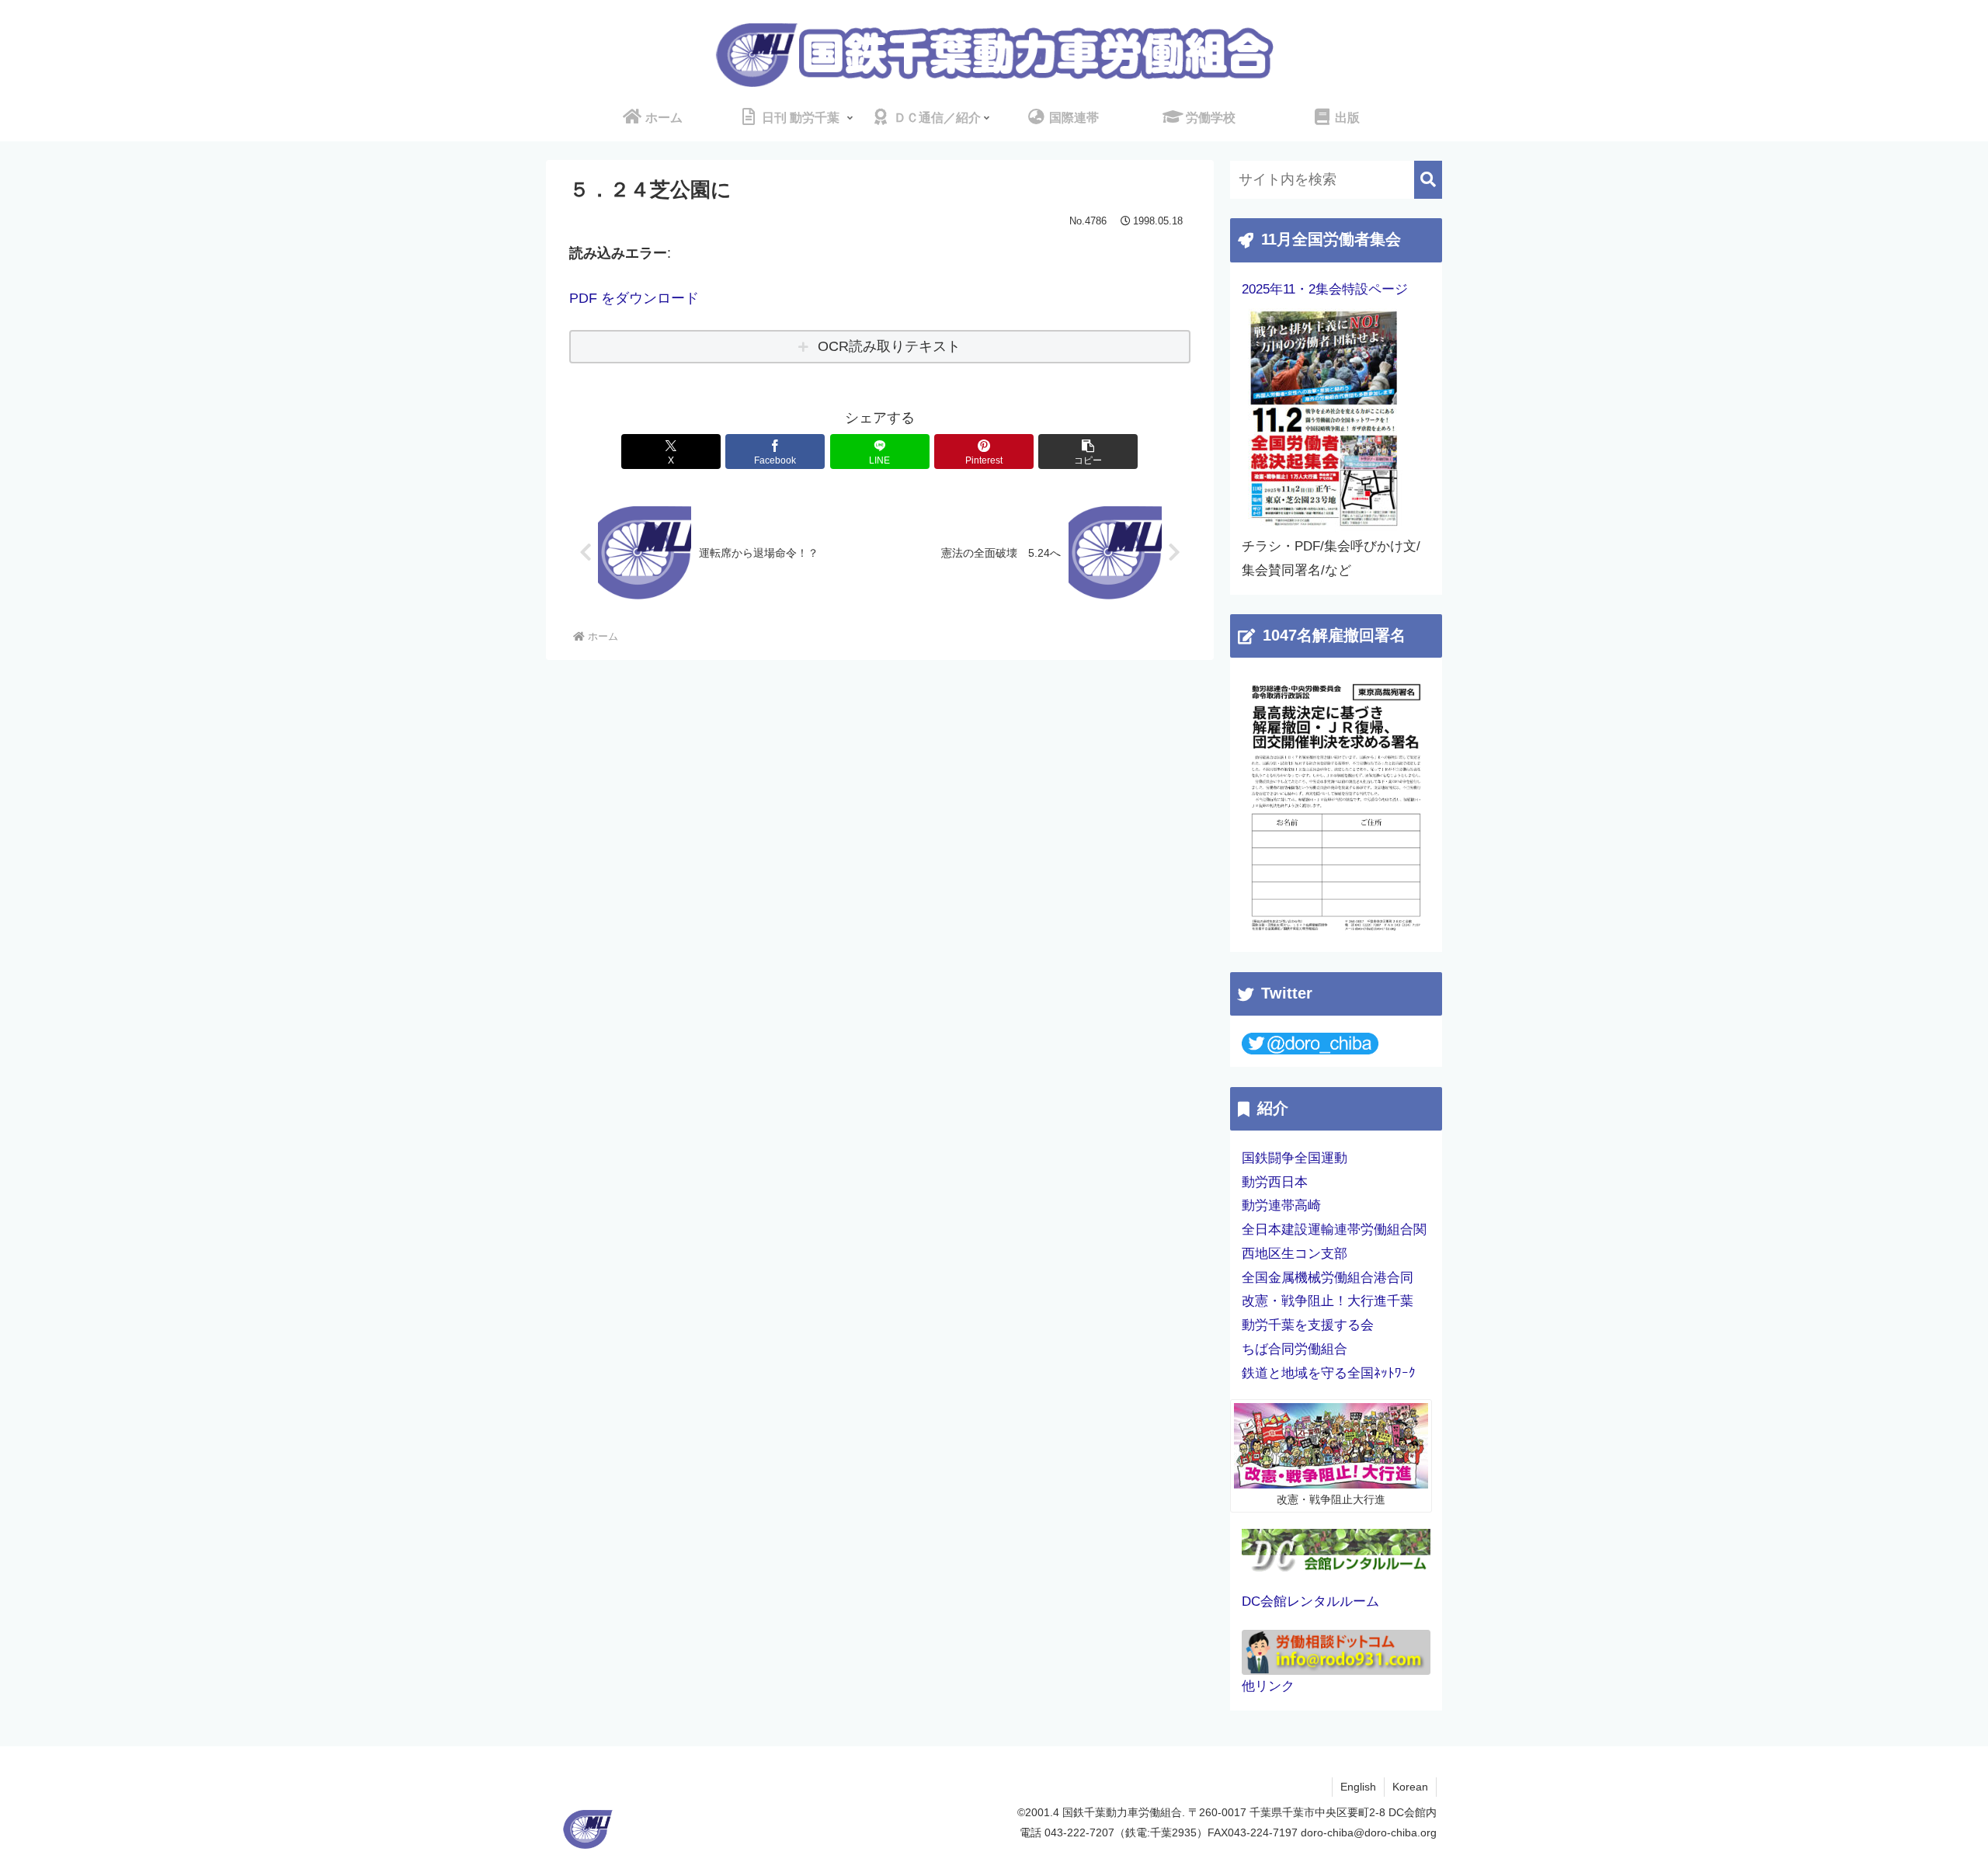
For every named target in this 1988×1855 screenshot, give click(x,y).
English (1358, 1787)
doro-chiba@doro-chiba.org (1369, 1832)
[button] (1088, 452)
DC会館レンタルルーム (1310, 1601)
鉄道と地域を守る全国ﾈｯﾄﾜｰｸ (1329, 1373)
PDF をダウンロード (634, 298)
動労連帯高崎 (1281, 1205)
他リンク (1268, 1686)
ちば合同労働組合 (1295, 1349)
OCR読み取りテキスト (889, 346)
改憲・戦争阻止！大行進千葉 (1328, 1301)
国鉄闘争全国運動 (1295, 1158)
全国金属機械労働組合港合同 (1328, 1278)
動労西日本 (1275, 1182)
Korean (1410, 1787)
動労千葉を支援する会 (1308, 1325)
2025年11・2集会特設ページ (1325, 289)
